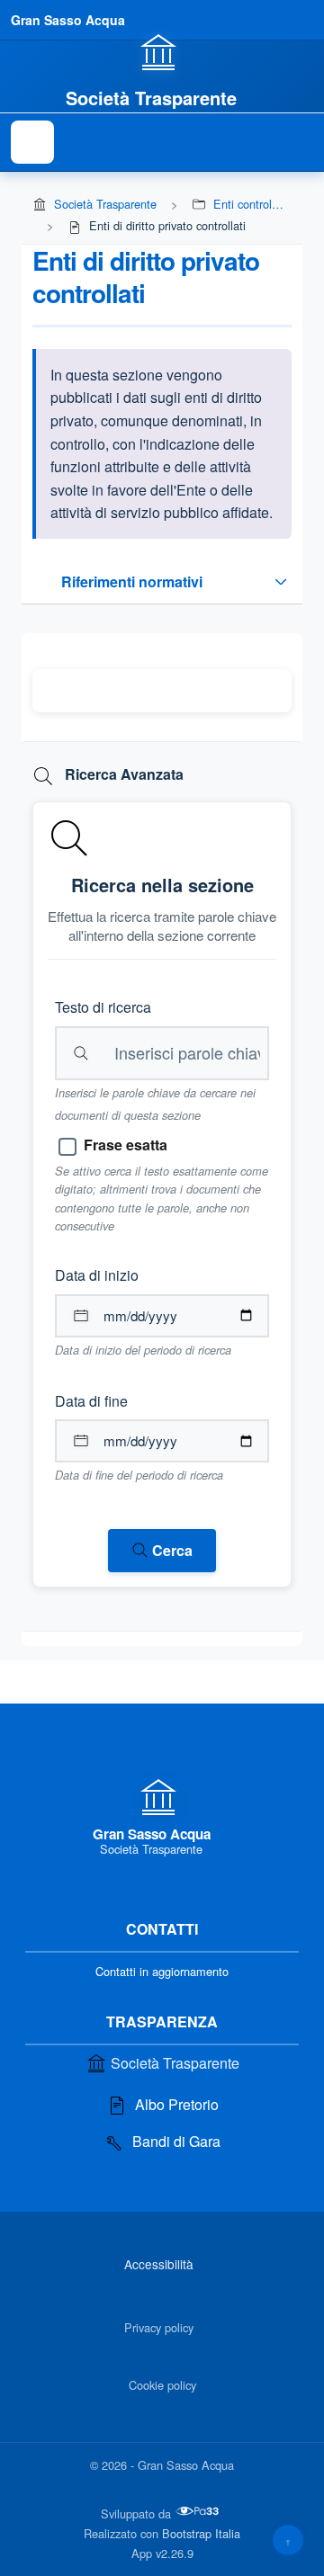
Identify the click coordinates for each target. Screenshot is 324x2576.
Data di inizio (97, 1275)
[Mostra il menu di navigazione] (32, 142)
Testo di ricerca (103, 1007)
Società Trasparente (105, 204)
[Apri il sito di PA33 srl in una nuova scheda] (199, 2511)
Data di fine (91, 1401)
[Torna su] (288, 2540)
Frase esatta (126, 1145)
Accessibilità (159, 2264)
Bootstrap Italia (201, 2533)
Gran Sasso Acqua (68, 20)
